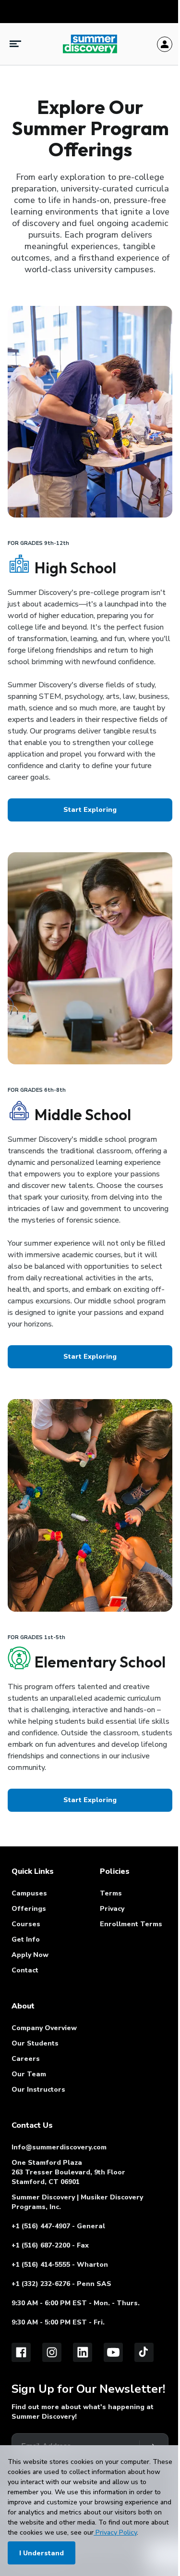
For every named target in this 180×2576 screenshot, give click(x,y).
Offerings (29, 1909)
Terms (111, 1893)
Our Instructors (38, 2090)
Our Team (29, 2074)
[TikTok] (144, 2352)
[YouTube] (113, 2352)
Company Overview (44, 2028)
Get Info (26, 1939)
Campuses (29, 1893)
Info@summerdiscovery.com (59, 2147)
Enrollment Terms (131, 1924)
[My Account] (165, 44)
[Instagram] (52, 2352)
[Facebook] (21, 2352)
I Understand (42, 2553)
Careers (26, 2059)
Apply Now (30, 1955)
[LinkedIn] (83, 2352)
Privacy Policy (115, 2532)
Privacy (112, 1909)
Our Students (35, 2043)
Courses (26, 1924)
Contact (25, 1970)
